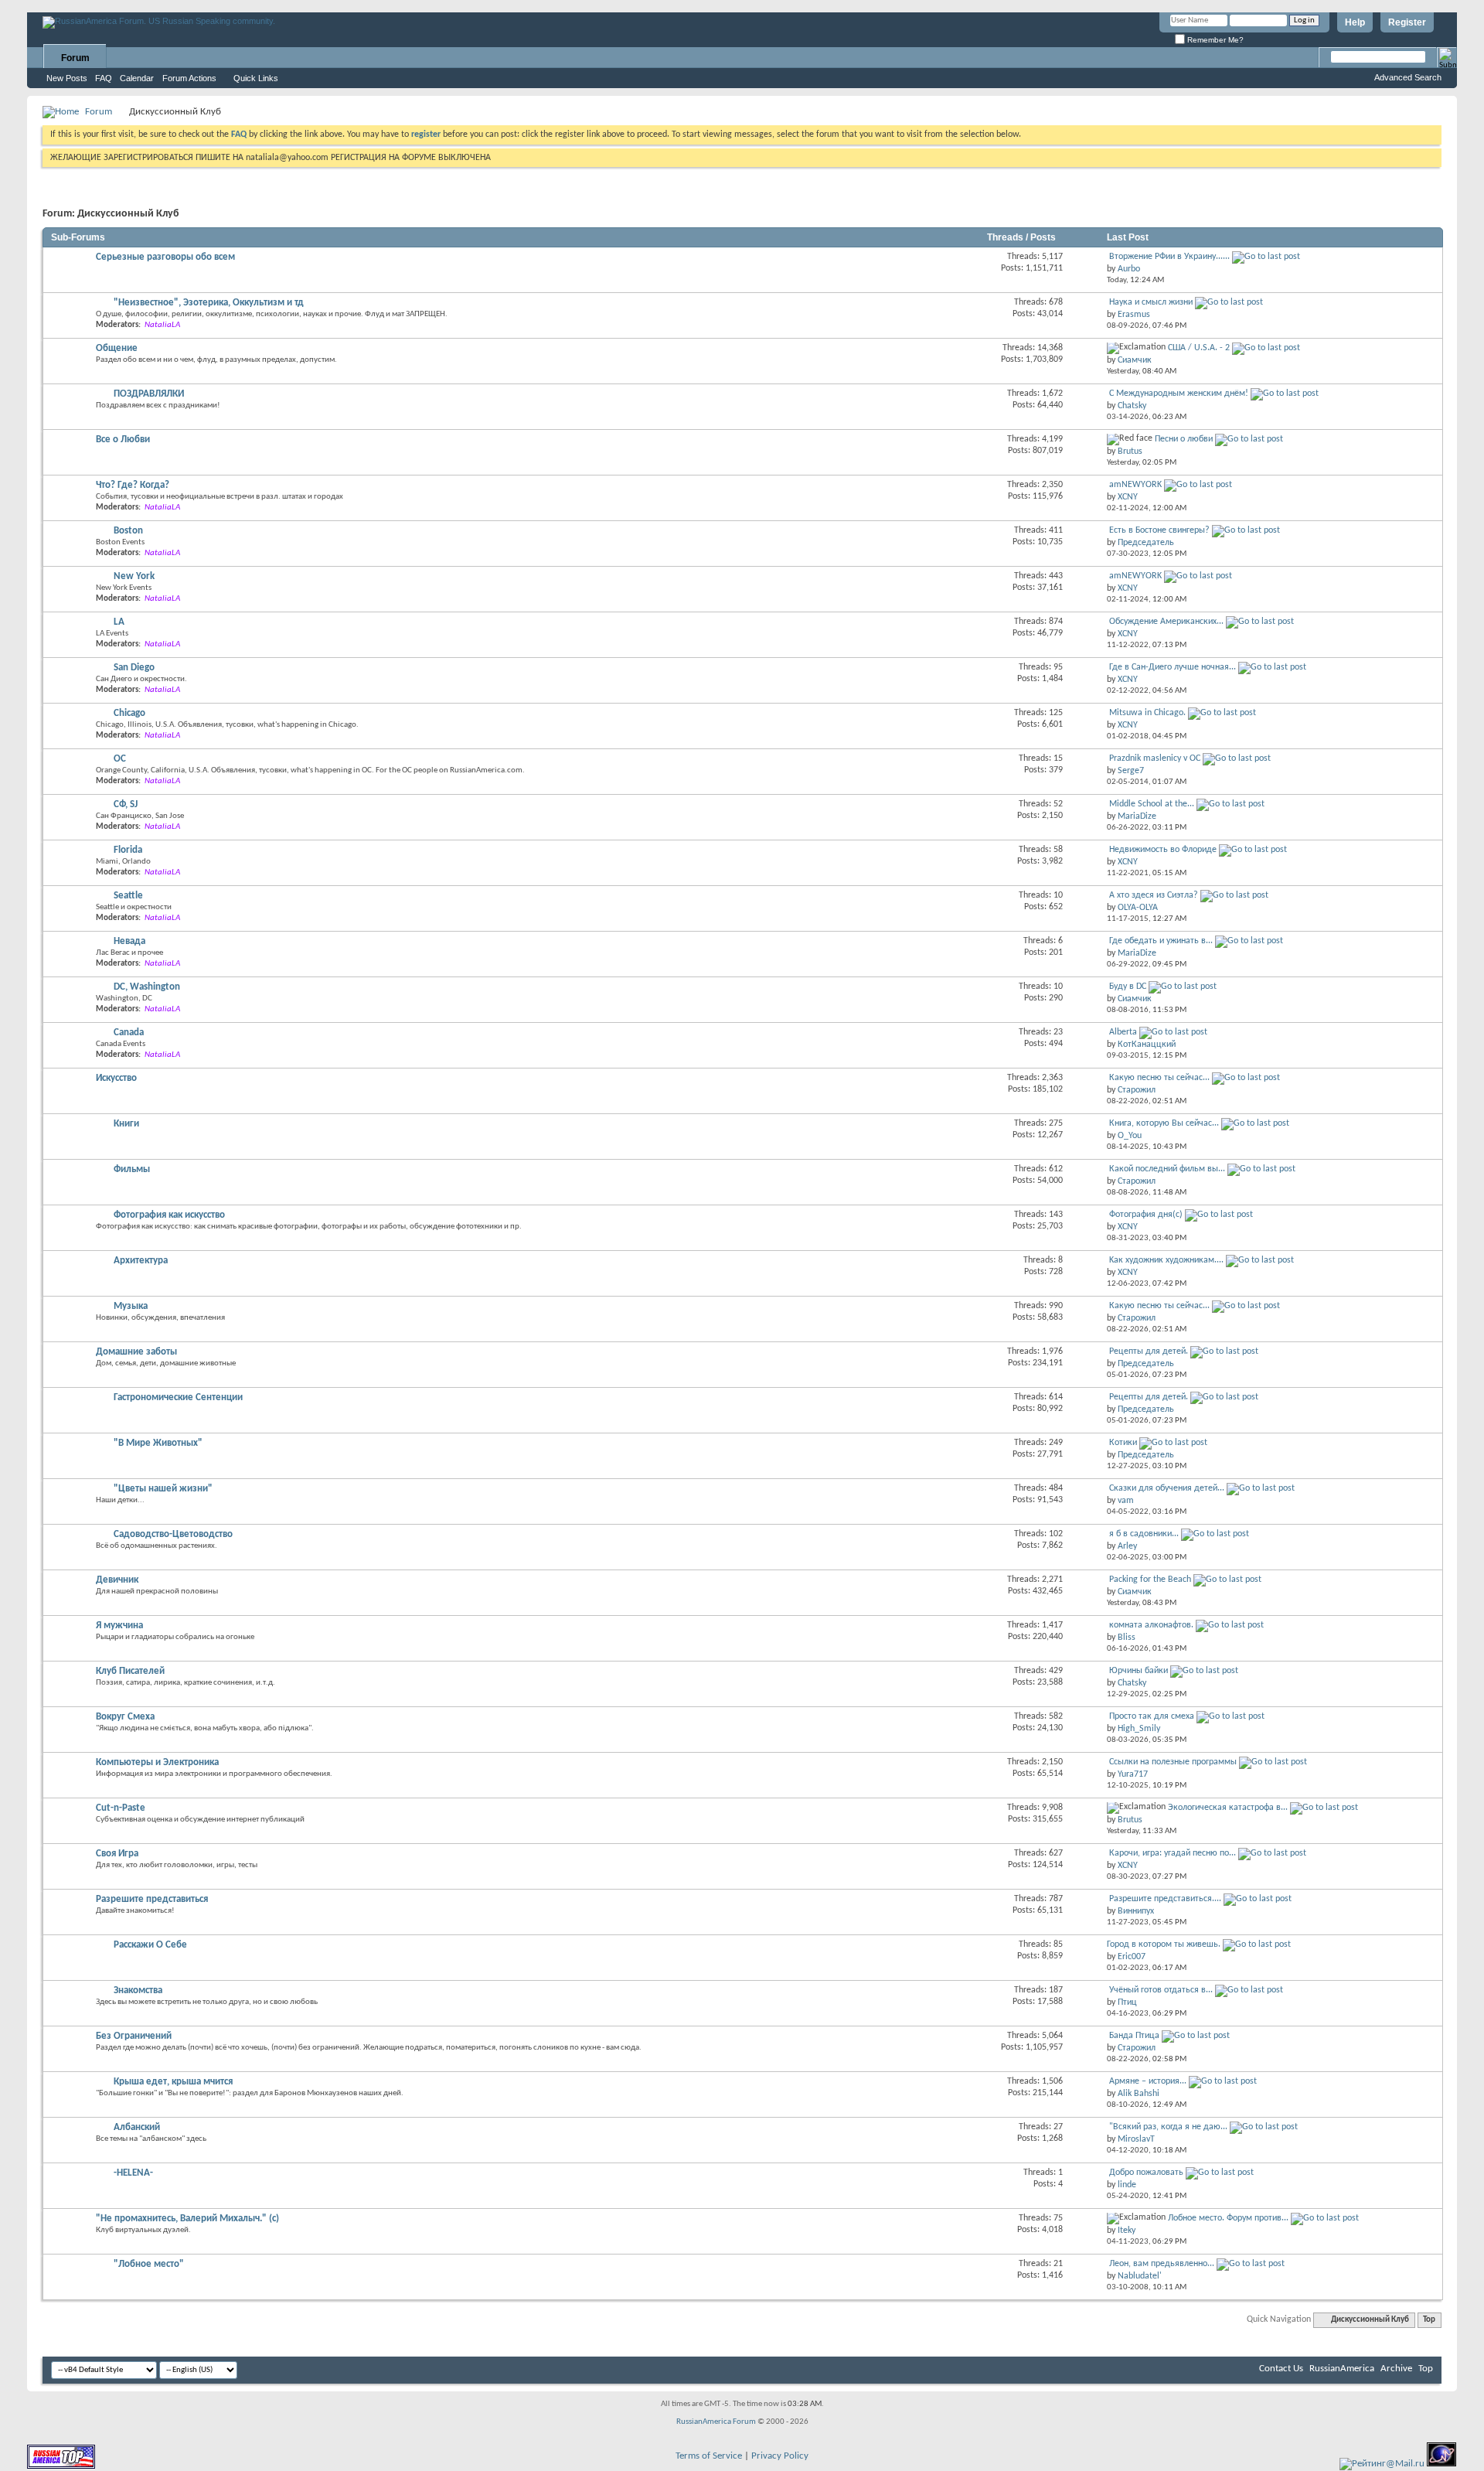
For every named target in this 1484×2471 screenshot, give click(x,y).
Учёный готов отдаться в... (1161, 1990)
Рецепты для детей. (1149, 1351)
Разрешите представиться (152, 1899)
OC (120, 759)
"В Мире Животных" (158, 1443)
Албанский (137, 2127)
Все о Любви (123, 440)
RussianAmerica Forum (716, 2422)
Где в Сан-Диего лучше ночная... (1173, 667)
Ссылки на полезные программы (1173, 1762)
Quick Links (256, 78)
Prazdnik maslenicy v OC (1155, 758)
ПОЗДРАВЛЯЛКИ (149, 394)
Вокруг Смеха (125, 1717)
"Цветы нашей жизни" (163, 1489)
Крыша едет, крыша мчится (173, 2082)
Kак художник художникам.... (1166, 1260)
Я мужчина (119, 1626)
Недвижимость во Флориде (1163, 850)
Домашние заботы (136, 1352)
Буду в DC (1128, 987)
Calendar (137, 78)
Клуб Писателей (130, 1671)
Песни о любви (1184, 439)
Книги (126, 1124)
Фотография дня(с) (1146, 1215)
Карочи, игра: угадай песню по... (1173, 1853)
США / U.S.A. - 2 (1199, 348)
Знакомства (138, 1990)
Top (1429, 2320)
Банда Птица (1134, 2036)
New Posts (67, 78)
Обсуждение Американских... (1166, 622)
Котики (1123, 1443)
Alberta (1123, 1032)
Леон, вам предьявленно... (1162, 2264)
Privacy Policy (780, 2456)
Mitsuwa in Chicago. (1147, 713)
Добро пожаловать (1146, 2173)
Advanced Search (1408, 77)
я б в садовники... (1144, 1534)
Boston (128, 531)
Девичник (117, 1580)
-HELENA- (133, 2173)
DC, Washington (147, 987)
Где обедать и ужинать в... (1161, 941)
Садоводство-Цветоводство (173, 1534)
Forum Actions (189, 78)
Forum (75, 58)
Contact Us (1281, 2369)
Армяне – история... (1148, 2081)
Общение (117, 348)
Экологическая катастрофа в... (1228, 1808)
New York (134, 576)
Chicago (129, 713)
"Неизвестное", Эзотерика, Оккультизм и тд (209, 303)
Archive (1396, 2369)
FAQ (104, 78)
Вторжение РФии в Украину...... (1169, 257)
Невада (129, 941)
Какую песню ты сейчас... (1159, 1078)
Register (1407, 22)
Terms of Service (709, 2456)
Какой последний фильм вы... (1167, 1169)
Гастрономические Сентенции (178, 1397)
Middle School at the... (1152, 804)
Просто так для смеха (1152, 1716)
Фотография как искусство (169, 1215)
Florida (128, 850)
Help (1355, 22)
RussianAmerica (1342, 2369)
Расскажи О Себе (150, 1945)
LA (119, 622)
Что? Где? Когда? (133, 485)
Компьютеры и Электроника (157, 1762)
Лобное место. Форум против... (1228, 2218)
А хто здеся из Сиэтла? (1154, 895)
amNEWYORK (1135, 485)
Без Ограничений (134, 2036)
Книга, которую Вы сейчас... (1164, 1123)
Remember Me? (1214, 40)
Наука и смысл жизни (1151, 302)
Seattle (128, 896)
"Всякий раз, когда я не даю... (1168, 2127)
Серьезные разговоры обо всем (165, 257)
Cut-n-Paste (121, 1808)
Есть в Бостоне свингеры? (1159, 530)
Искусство (116, 1078)
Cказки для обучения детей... (1167, 1488)
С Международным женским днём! (1179, 394)
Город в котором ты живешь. (1164, 1944)
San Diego (134, 668)
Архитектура (141, 1261)
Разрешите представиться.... (1165, 1899)
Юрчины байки (1139, 1671)
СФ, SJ (126, 804)
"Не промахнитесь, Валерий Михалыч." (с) (187, 2219)
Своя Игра (117, 1854)
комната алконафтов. (1151, 1625)
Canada (129, 1033)
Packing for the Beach (1150, 1580)
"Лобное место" (149, 2264)
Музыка (131, 1306)
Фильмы (132, 1169)
